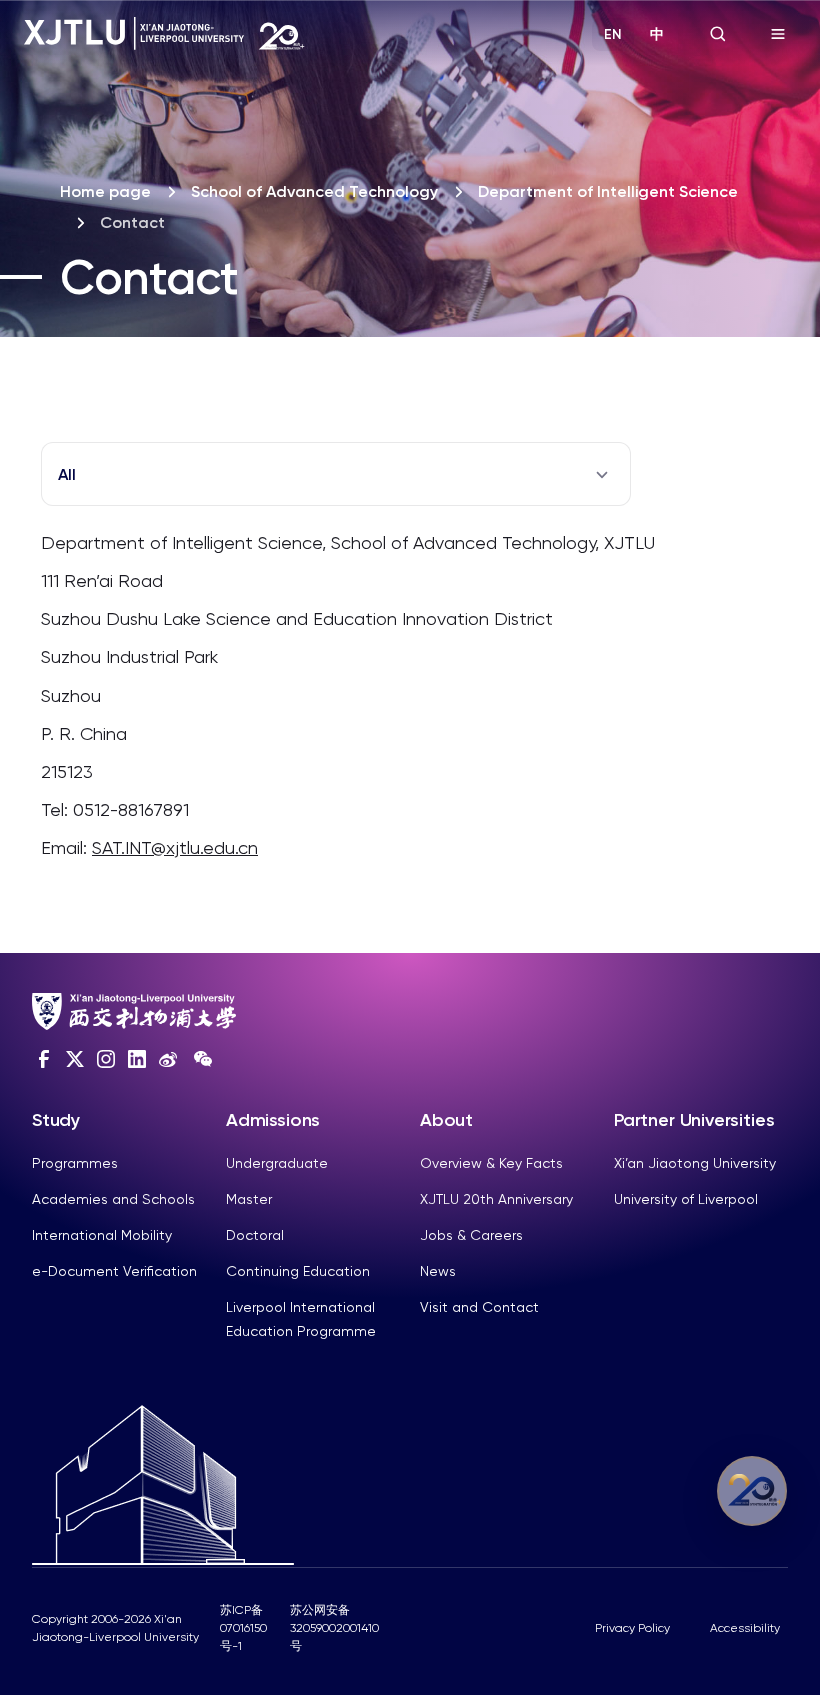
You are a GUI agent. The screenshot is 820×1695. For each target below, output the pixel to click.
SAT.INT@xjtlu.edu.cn (175, 847)
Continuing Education (298, 1271)
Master (249, 1199)
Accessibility (745, 1628)
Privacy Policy (632, 1628)
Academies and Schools (113, 1199)
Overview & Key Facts (491, 1163)
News (438, 1271)
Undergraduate (277, 1163)
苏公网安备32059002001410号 (334, 1628)
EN (613, 34)
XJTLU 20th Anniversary (496, 1199)
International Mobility (102, 1235)
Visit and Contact (479, 1307)
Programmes (75, 1163)
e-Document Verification (114, 1271)
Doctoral (255, 1235)
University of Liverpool (686, 1199)
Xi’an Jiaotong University (695, 1163)
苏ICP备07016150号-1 (243, 1628)
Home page (105, 191)
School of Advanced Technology (314, 191)
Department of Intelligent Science (608, 191)
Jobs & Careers (471, 1235)
